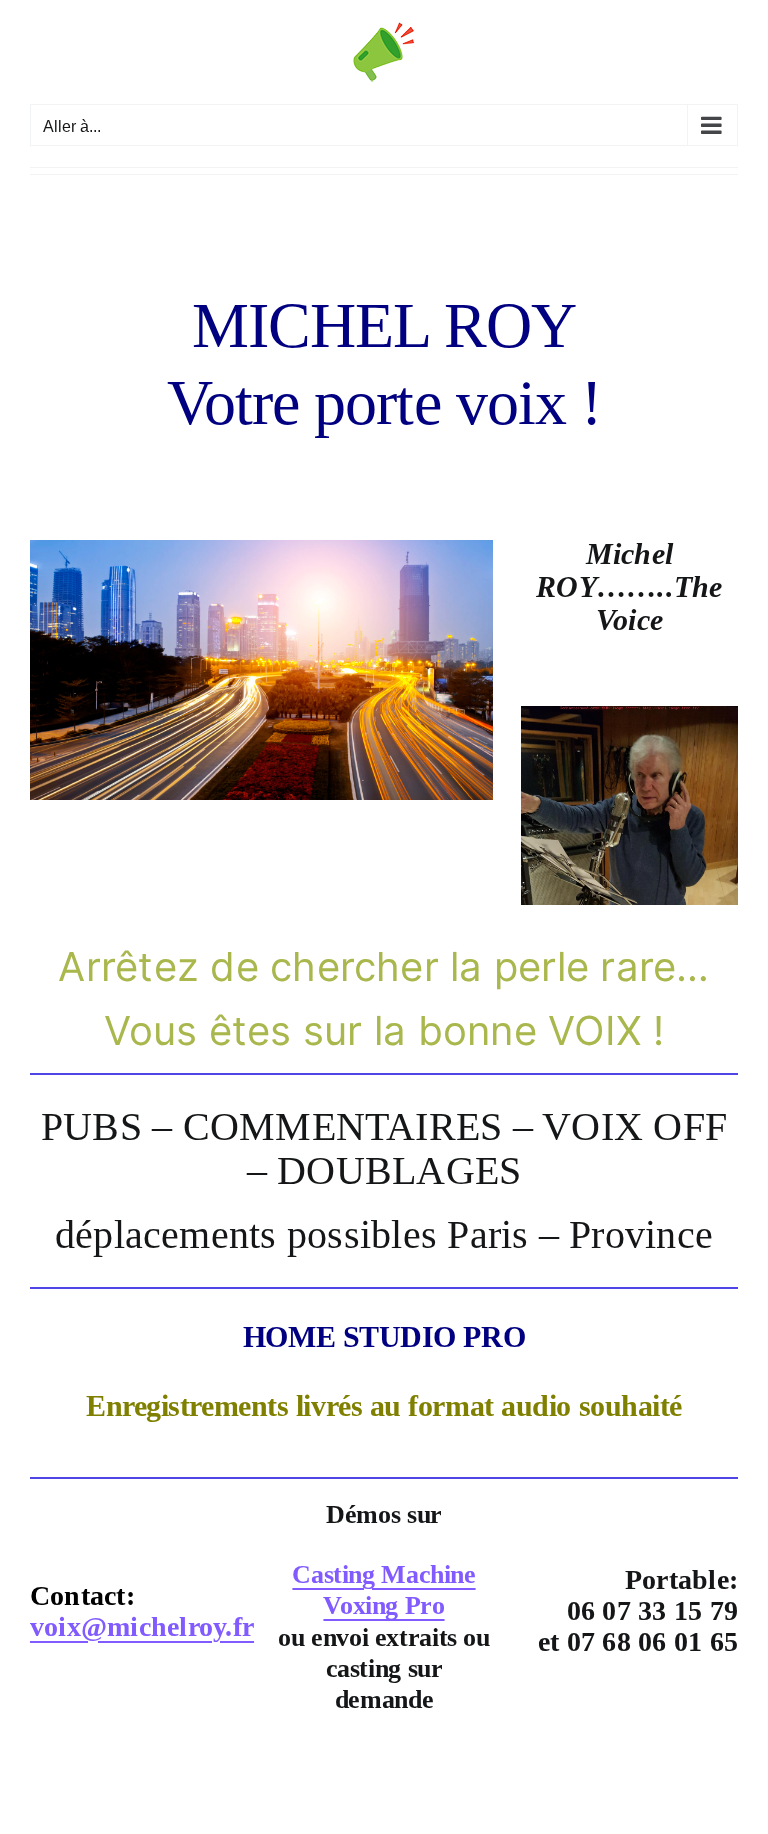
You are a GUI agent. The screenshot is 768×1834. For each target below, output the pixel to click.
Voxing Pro (383, 1605)
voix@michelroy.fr (142, 1626)
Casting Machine (383, 1574)
